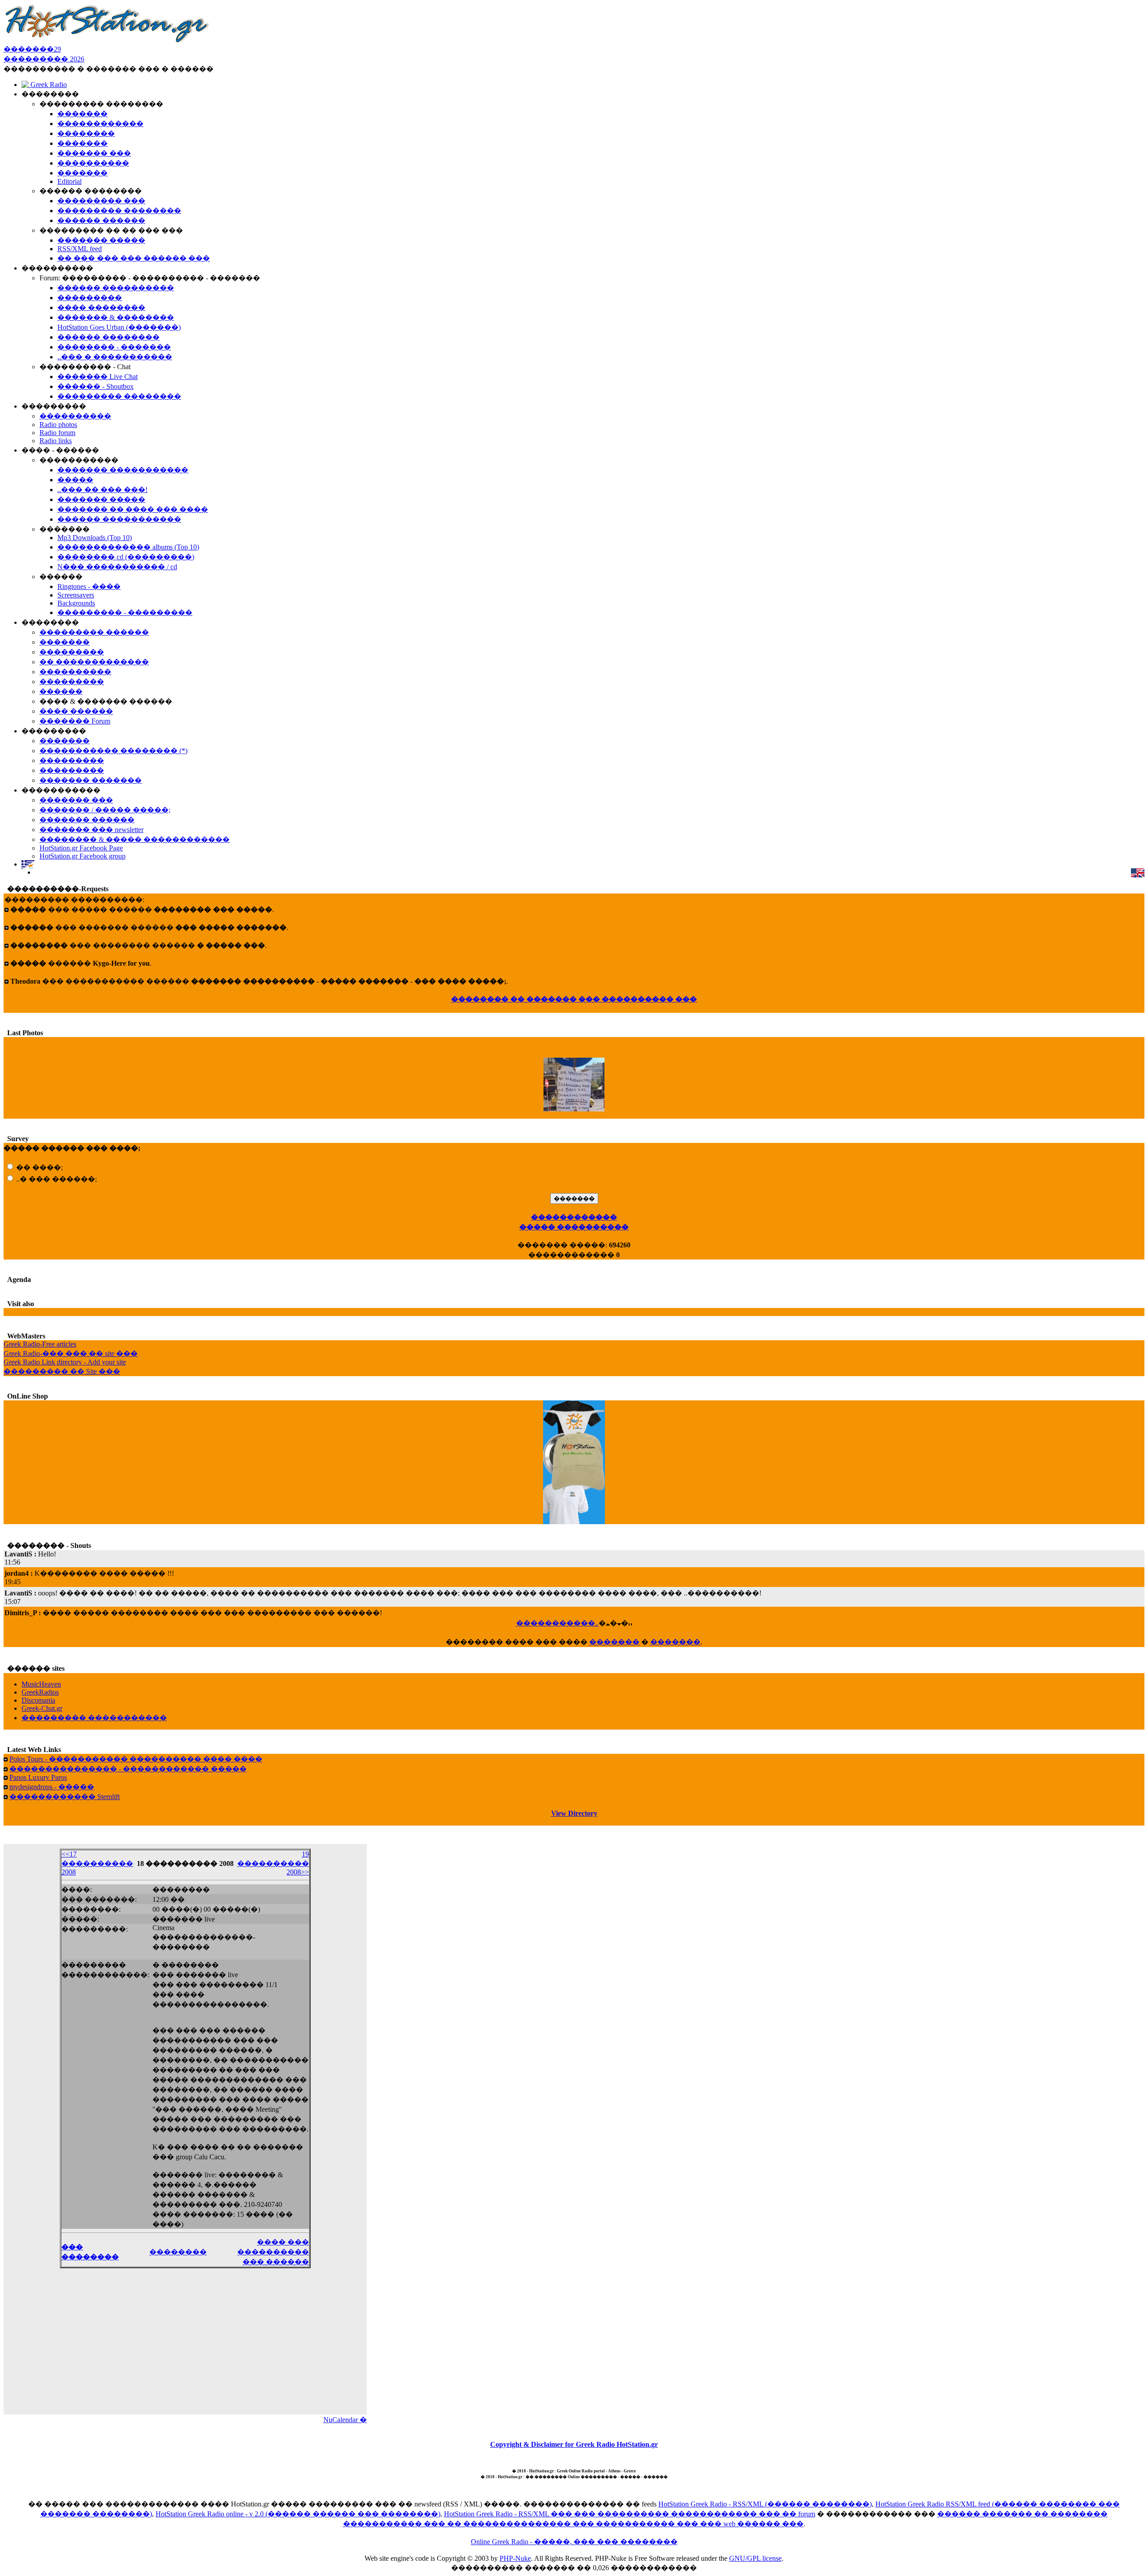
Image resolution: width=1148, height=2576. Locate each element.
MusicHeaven (41, 1684)
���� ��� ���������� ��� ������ (273, 2252)
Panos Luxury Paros (38, 1777)
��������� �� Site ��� (62, 1371)
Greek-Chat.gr (42, 1708)
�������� (178, 2252)
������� (614, 1642)
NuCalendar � (345, 2420)
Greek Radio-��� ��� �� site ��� (71, 1353)
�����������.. (557, 1623)
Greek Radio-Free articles (40, 1344)
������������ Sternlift (65, 1797)
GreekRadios (40, 1692)
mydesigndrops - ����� (52, 1787)
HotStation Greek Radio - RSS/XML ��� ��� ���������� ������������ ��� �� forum (630, 2514)
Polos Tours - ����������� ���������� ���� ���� (136, 1759)
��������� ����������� (94, 1718)
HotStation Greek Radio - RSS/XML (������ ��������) (765, 2504)
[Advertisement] (185, 2347)
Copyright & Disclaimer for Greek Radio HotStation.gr (574, 2444)
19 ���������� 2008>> (273, 1863)
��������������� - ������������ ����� (128, 1769)
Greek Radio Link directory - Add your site (65, 1362)
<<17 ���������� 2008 (97, 1863)
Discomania (38, 1700)
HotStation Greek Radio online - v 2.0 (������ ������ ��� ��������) (298, 2514)
